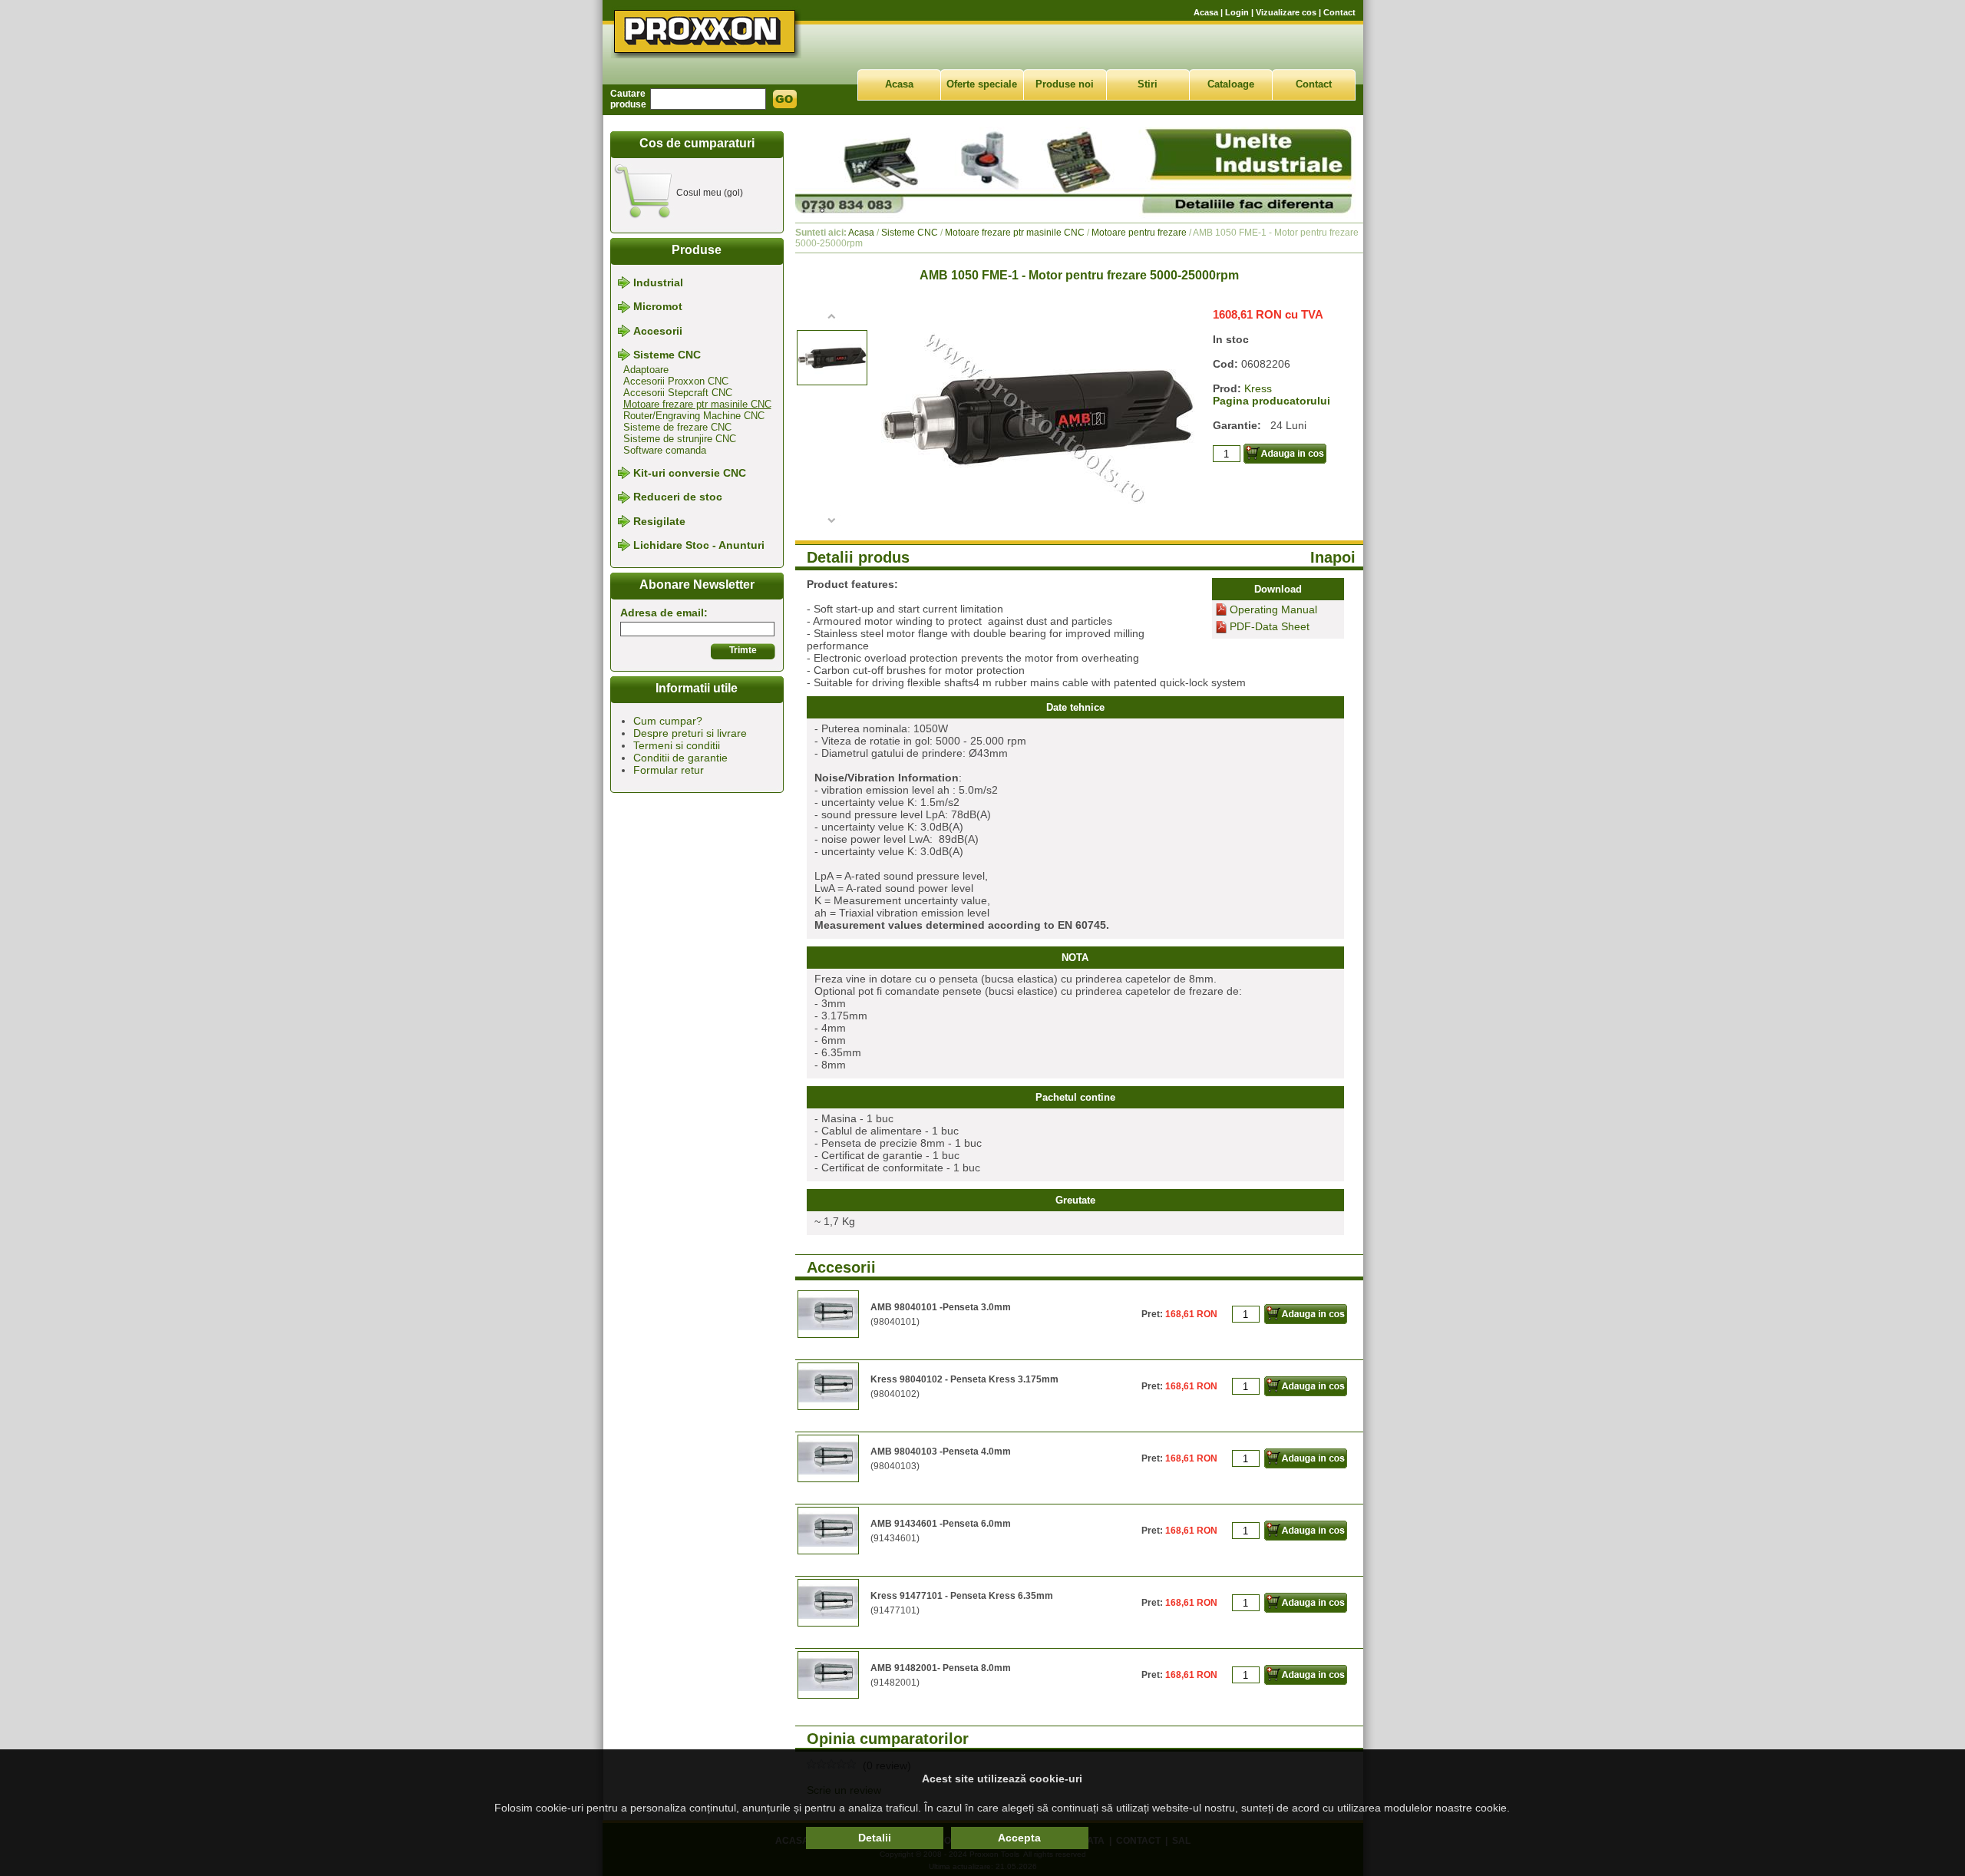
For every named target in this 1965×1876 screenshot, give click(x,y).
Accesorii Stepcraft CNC (678, 393)
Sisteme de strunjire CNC (680, 439)
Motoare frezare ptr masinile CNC (697, 404)
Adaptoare (646, 370)
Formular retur (669, 770)
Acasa (1206, 12)
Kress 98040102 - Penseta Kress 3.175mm (964, 1379)
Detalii (875, 1838)
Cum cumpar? (668, 721)
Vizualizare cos (1286, 12)
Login (1237, 12)
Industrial (658, 282)
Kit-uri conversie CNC (690, 473)
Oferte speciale (982, 84)
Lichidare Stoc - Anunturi (699, 545)
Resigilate (659, 521)
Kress (1258, 388)
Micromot (658, 307)
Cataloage (1231, 84)
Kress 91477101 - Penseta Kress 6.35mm (962, 1596)
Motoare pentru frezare (1139, 233)
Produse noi (1065, 84)
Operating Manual (1273, 609)
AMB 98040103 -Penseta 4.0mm (941, 1452)
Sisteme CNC (667, 355)
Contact (1339, 12)
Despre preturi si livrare (690, 733)
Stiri (1148, 84)
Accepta (1019, 1838)
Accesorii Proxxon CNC (676, 381)
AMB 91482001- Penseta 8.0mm (941, 1668)
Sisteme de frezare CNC (677, 427)
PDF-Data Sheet (1270, 627)
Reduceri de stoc (678, 497)
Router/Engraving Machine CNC (694, 416)
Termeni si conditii (677, 745)
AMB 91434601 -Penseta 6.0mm (941, 1524)
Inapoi (1333, 557)
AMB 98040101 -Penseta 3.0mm (941, 1307)
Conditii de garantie (680, 758)
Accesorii (658, 331)
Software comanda (665, 450)
